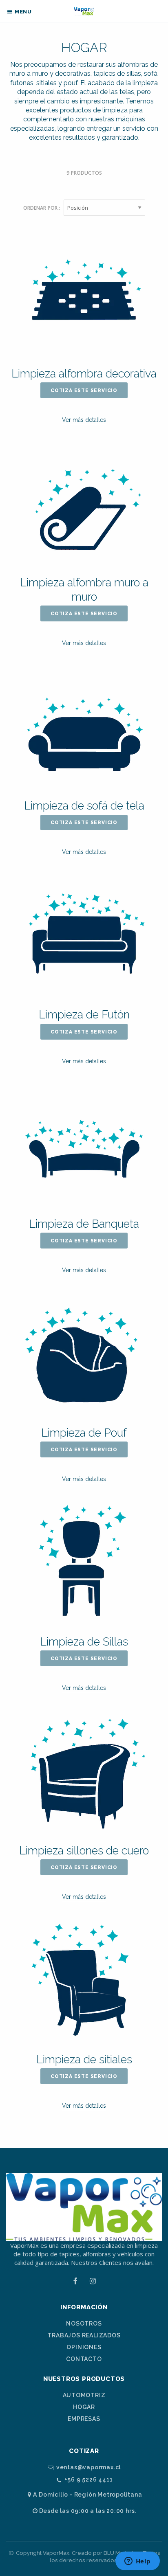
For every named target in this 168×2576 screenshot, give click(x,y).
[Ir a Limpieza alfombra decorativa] (84, 296)
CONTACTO (84, 2359)
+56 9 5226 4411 (89, 2480)
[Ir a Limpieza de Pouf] (84, 1355)
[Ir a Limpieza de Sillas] (84, 1564)
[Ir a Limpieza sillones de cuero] (84, 1773)
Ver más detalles (84, 420)
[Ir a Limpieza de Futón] (84, 937)
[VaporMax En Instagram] (93, 2281)
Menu (22, 12)
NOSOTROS (84, 2324)
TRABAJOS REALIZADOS (84, 2335)
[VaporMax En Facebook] (75, 2281)
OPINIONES (84, 2347)
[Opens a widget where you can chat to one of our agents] (137, 2562)
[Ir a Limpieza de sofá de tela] (84, 728)
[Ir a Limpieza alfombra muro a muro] (84, 505)
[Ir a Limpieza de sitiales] (84, 1981)
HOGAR (84, 2407)
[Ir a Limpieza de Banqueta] (84, 1146)
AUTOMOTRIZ (84, 2395)
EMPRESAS (84, 2419)
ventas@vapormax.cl (88, 2467)
